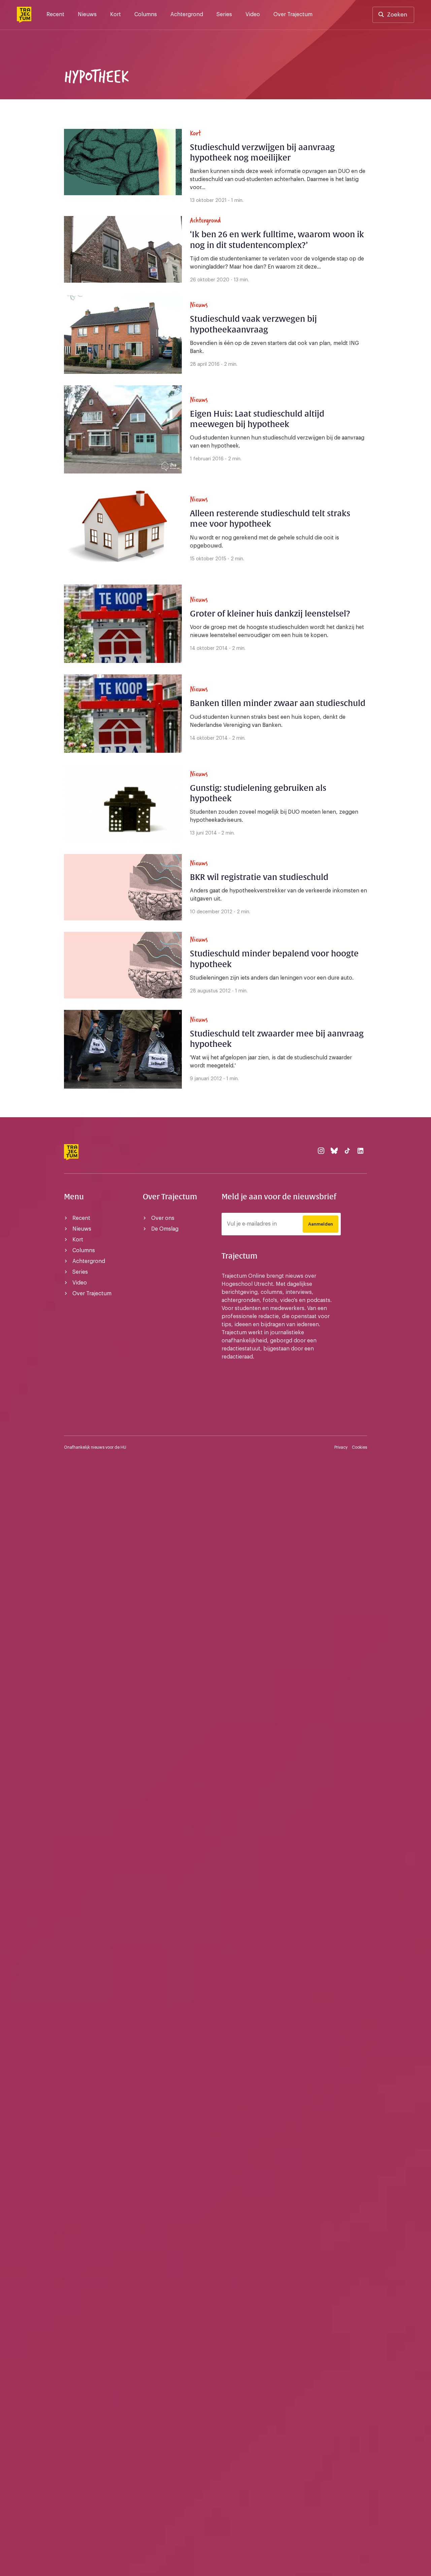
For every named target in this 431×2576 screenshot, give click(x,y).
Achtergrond (187, 14)
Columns (146, 14)
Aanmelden (321, 1224)
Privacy (341, 1447)
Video (253, 14)
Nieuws (87, 14)
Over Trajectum (293, 14)
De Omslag (165, 1229)
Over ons (163, 1218)
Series (224, 14)
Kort (115, 14)
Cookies (359, 1447)
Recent (55, 14)
